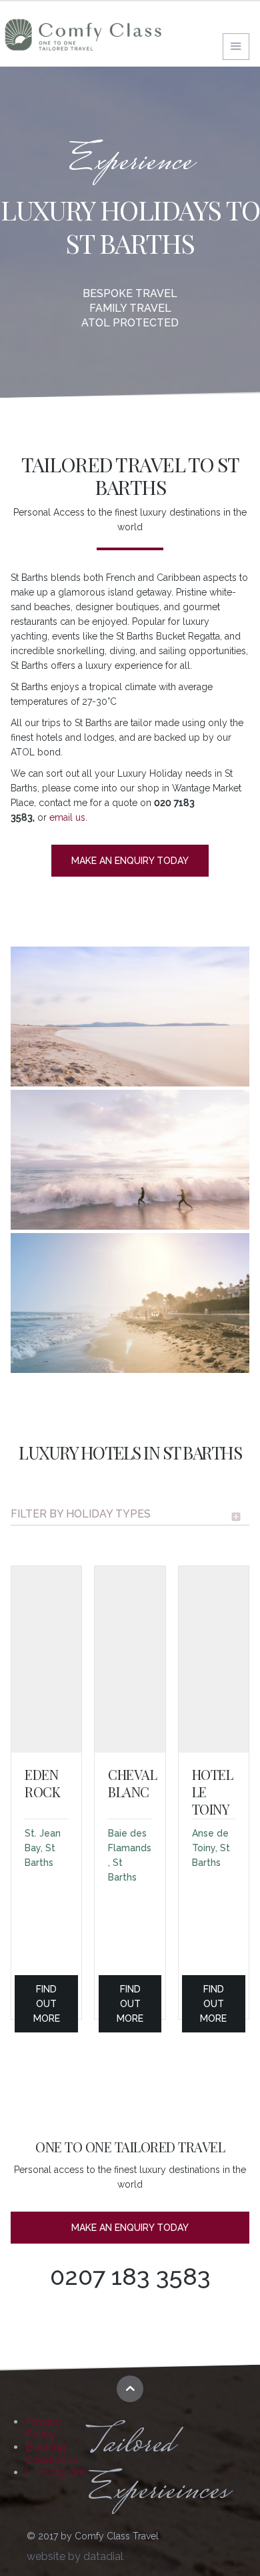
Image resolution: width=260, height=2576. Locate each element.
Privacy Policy (43, 2428)
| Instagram (56, 2472)
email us (67, 817)
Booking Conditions (52, 2453)
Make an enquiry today (130, 861)
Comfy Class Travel (83, 35)
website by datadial (75, 2556)
